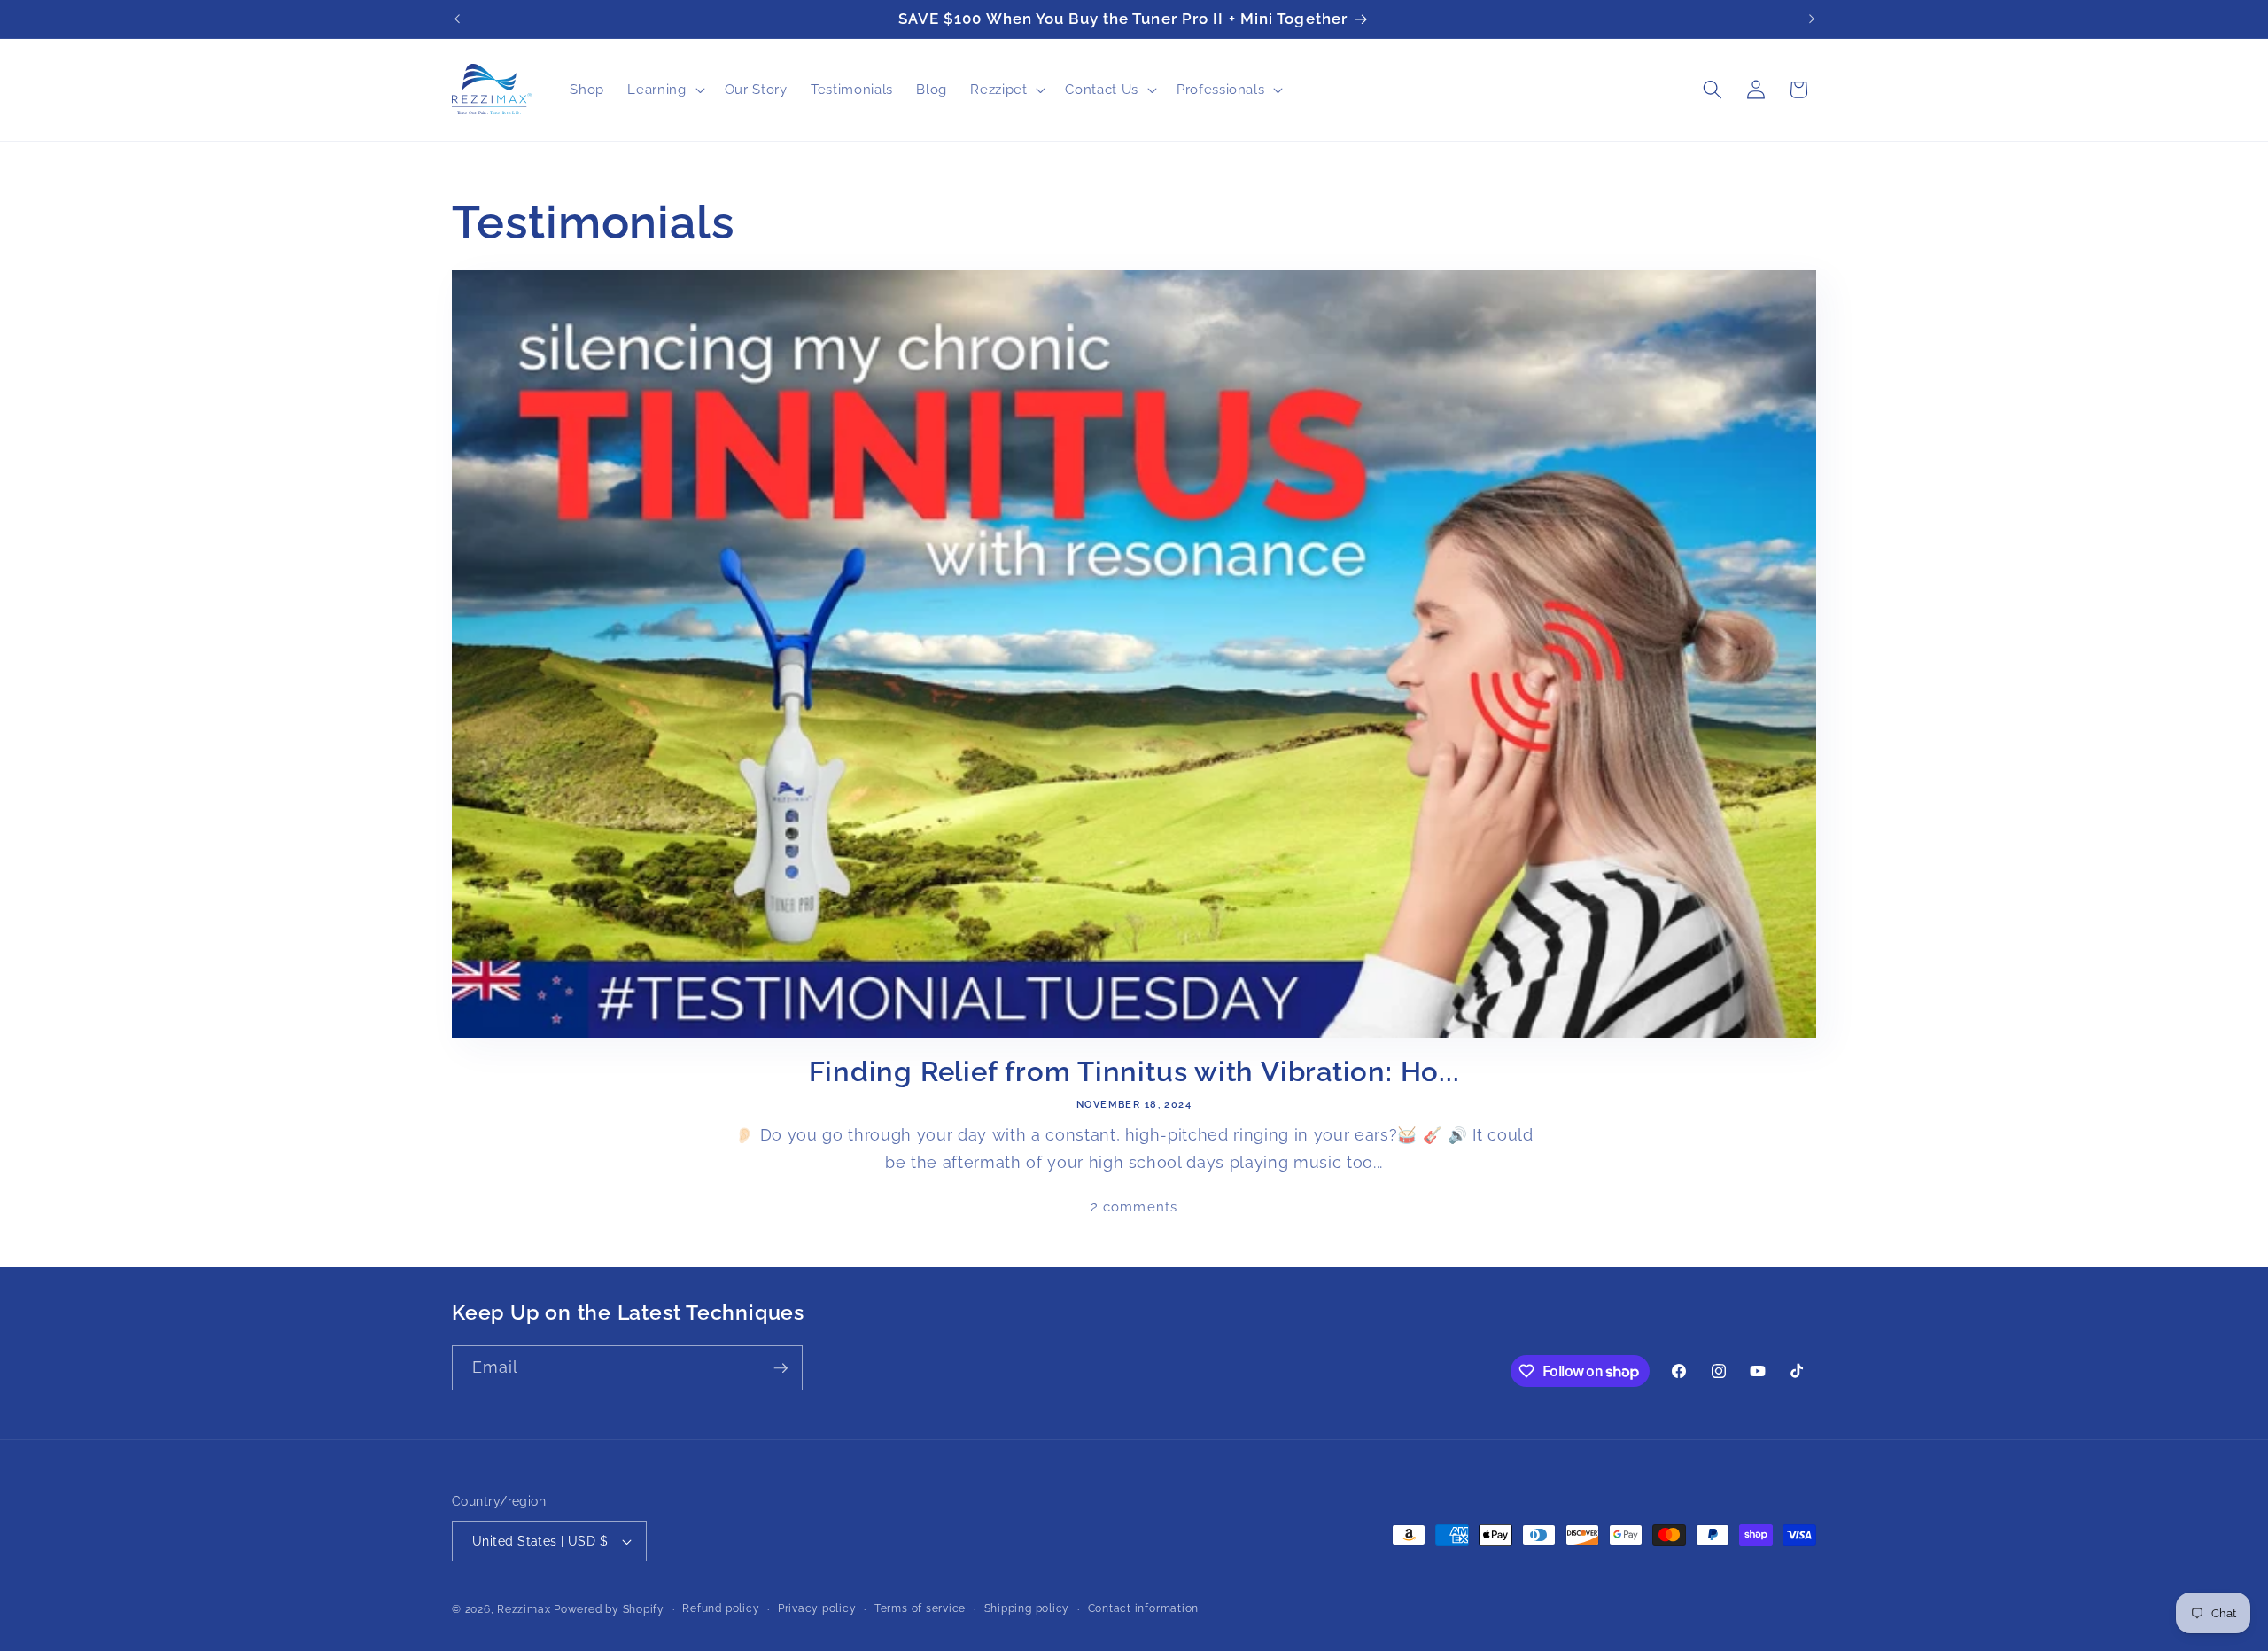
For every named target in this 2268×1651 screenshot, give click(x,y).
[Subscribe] (781, 1368)
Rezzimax (524, 1609)
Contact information (1144, 1608)
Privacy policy (817, 1608)
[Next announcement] (1812, 19)
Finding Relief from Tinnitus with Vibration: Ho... (1134, 1071)
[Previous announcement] (457, 19)
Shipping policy (1027, 1608)
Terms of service (920, 1608)
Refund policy (721, 1608)
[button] (664, 90)
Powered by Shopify (609, 1609)
